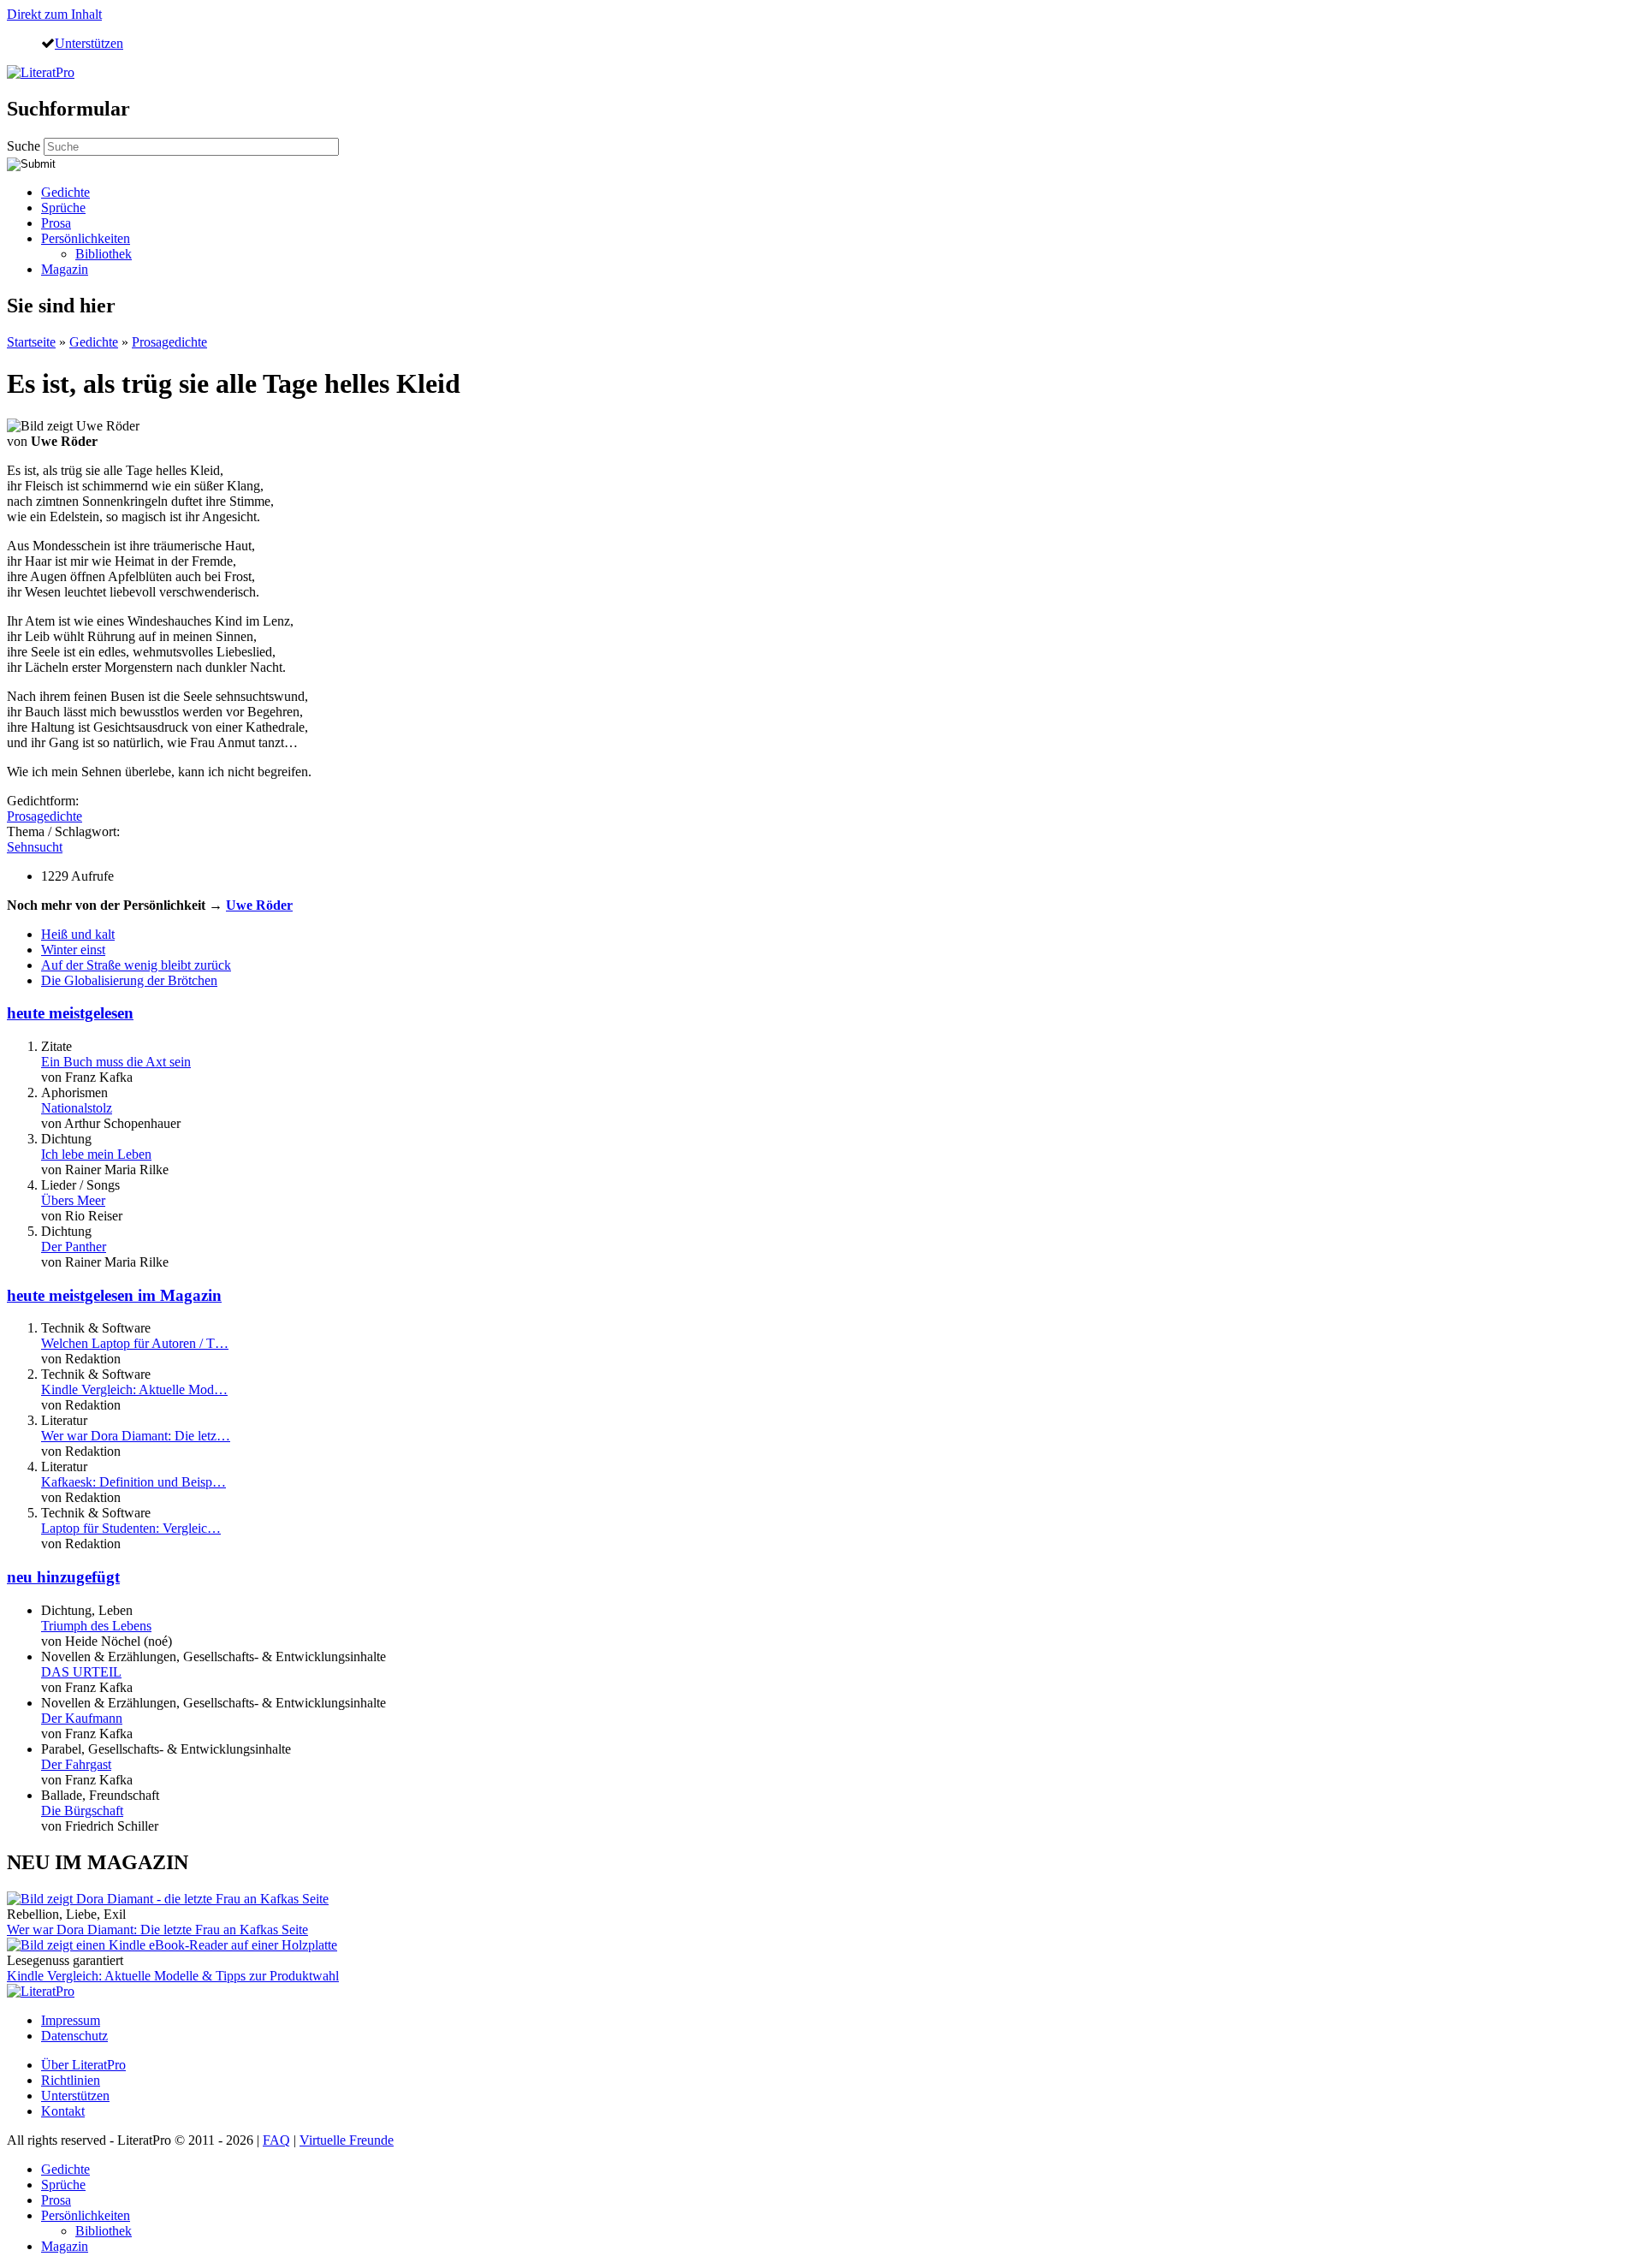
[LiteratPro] (41, 72)
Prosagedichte (169, 342)
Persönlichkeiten (86, 238)
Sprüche (63, 208)
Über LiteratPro (83, 2065)
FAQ (276, 2140)
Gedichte (65, 192)
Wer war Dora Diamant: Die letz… (136, 1436)
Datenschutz (74, 2036)
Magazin (65, 269)
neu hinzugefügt (63, 1577)
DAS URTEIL (81, 1672)
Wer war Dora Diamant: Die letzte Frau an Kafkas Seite (157, 1930)
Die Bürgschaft (82, 1811)
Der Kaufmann (82, 1718)
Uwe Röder (259, 905)
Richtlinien (71, 2080)
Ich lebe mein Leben (96, 1154)
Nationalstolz (77, 1108)
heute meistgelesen (70, 1013)
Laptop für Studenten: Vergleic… (131, 1528)
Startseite (31, 342)
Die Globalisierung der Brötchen (129, 980)
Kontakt (63, 2111)
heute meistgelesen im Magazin (114, 1295)
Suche (25, 146)
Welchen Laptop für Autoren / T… (135, 1343)
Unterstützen (89, 43)
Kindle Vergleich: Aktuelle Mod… (134, 1389)
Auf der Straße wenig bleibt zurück (136, 965)
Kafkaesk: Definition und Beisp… (133, 1482)
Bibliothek (104, 254)
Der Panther (74, 1247)
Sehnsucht (35, 847)
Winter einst (73, 950)
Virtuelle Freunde (347, 2140)
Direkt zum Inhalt (54, 14)
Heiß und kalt (78, 934)
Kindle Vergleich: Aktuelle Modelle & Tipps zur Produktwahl (173, 1976)
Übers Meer (73, 1200)
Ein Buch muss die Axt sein (116, 1062)
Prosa (56, 223)
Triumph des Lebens (96, 1626)
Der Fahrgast (76, 1764)
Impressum (71, 2020)
